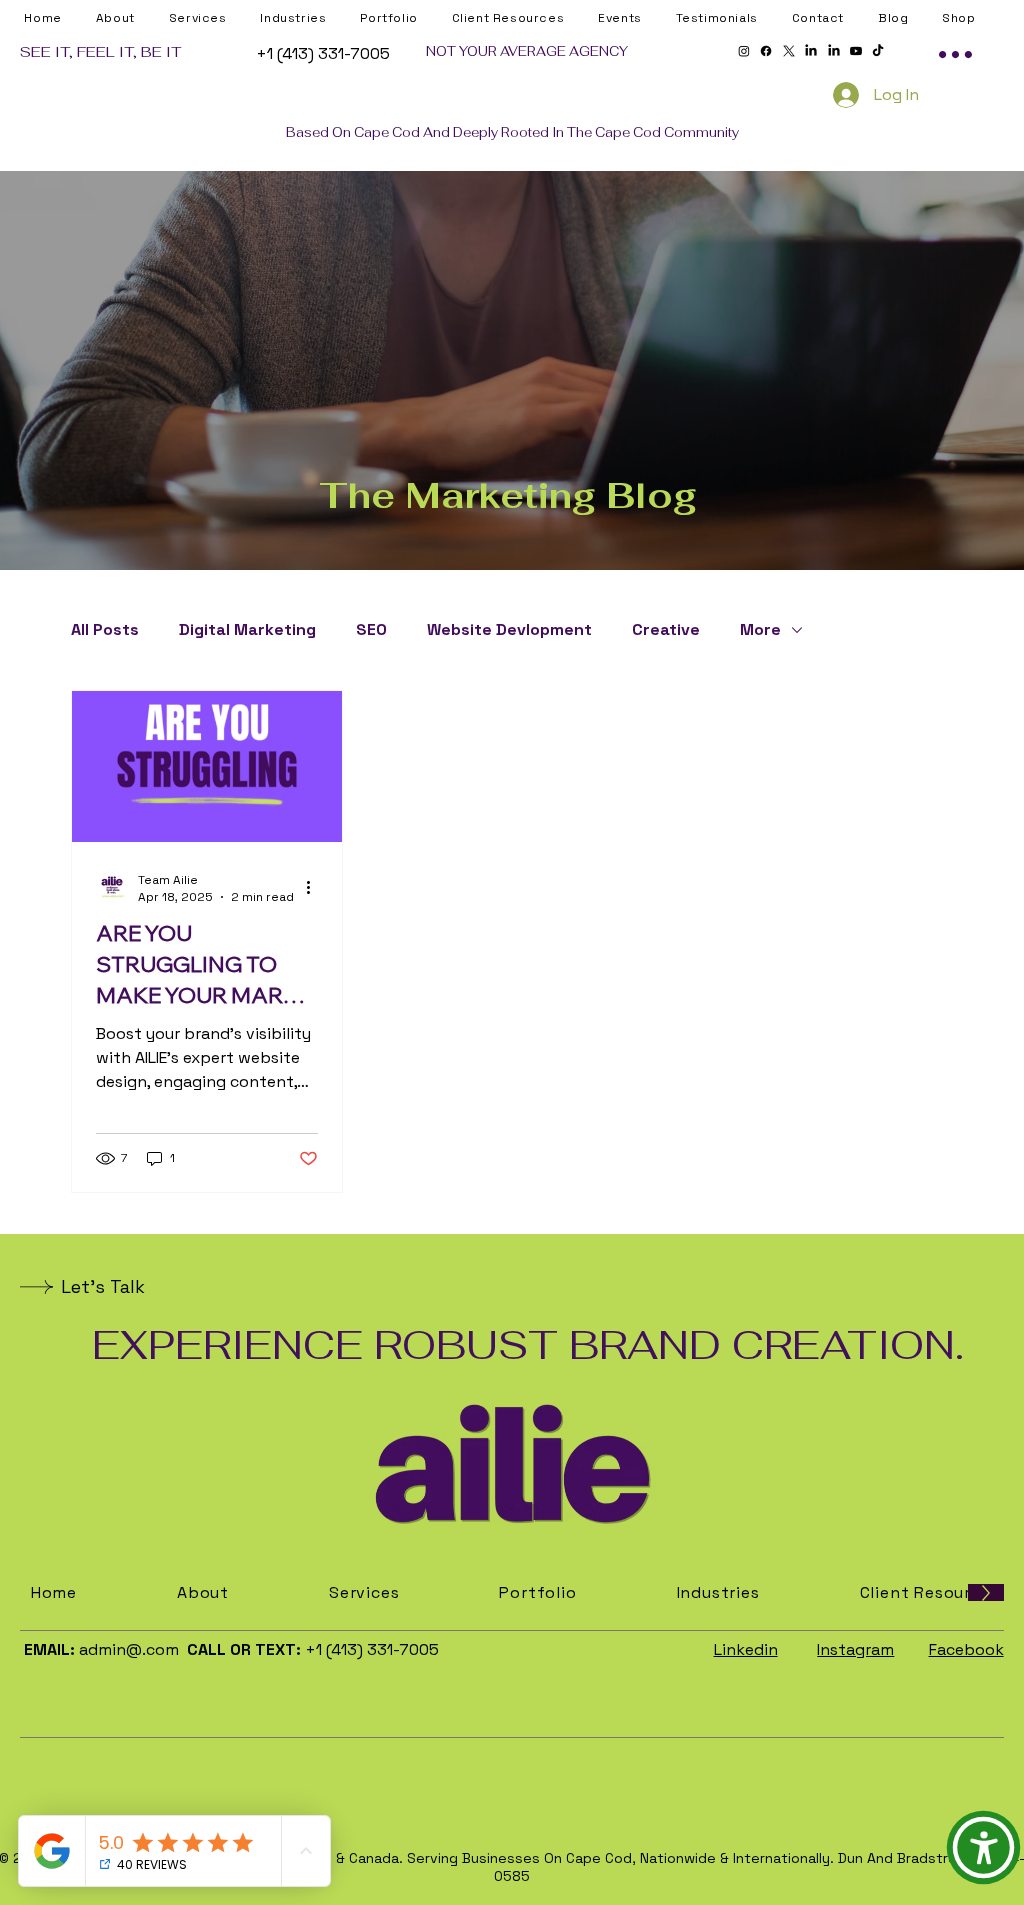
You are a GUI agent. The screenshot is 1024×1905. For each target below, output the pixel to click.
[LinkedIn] (811, 51)
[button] (520, 18)
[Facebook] (766, 51)
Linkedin (746, 1649)
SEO (371, 630)
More (760, 630)
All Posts (105, 630)
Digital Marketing (247, 630)
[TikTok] (878, 51)
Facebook (966, 1649)
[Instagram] (744, 51)
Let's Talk (103, 1286)
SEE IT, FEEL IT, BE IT (100, 51)
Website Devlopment (509, 630)
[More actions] (315, 888)
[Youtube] (856, 51)
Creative (666, 630)
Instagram (855, 1649)
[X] (789, 51)
